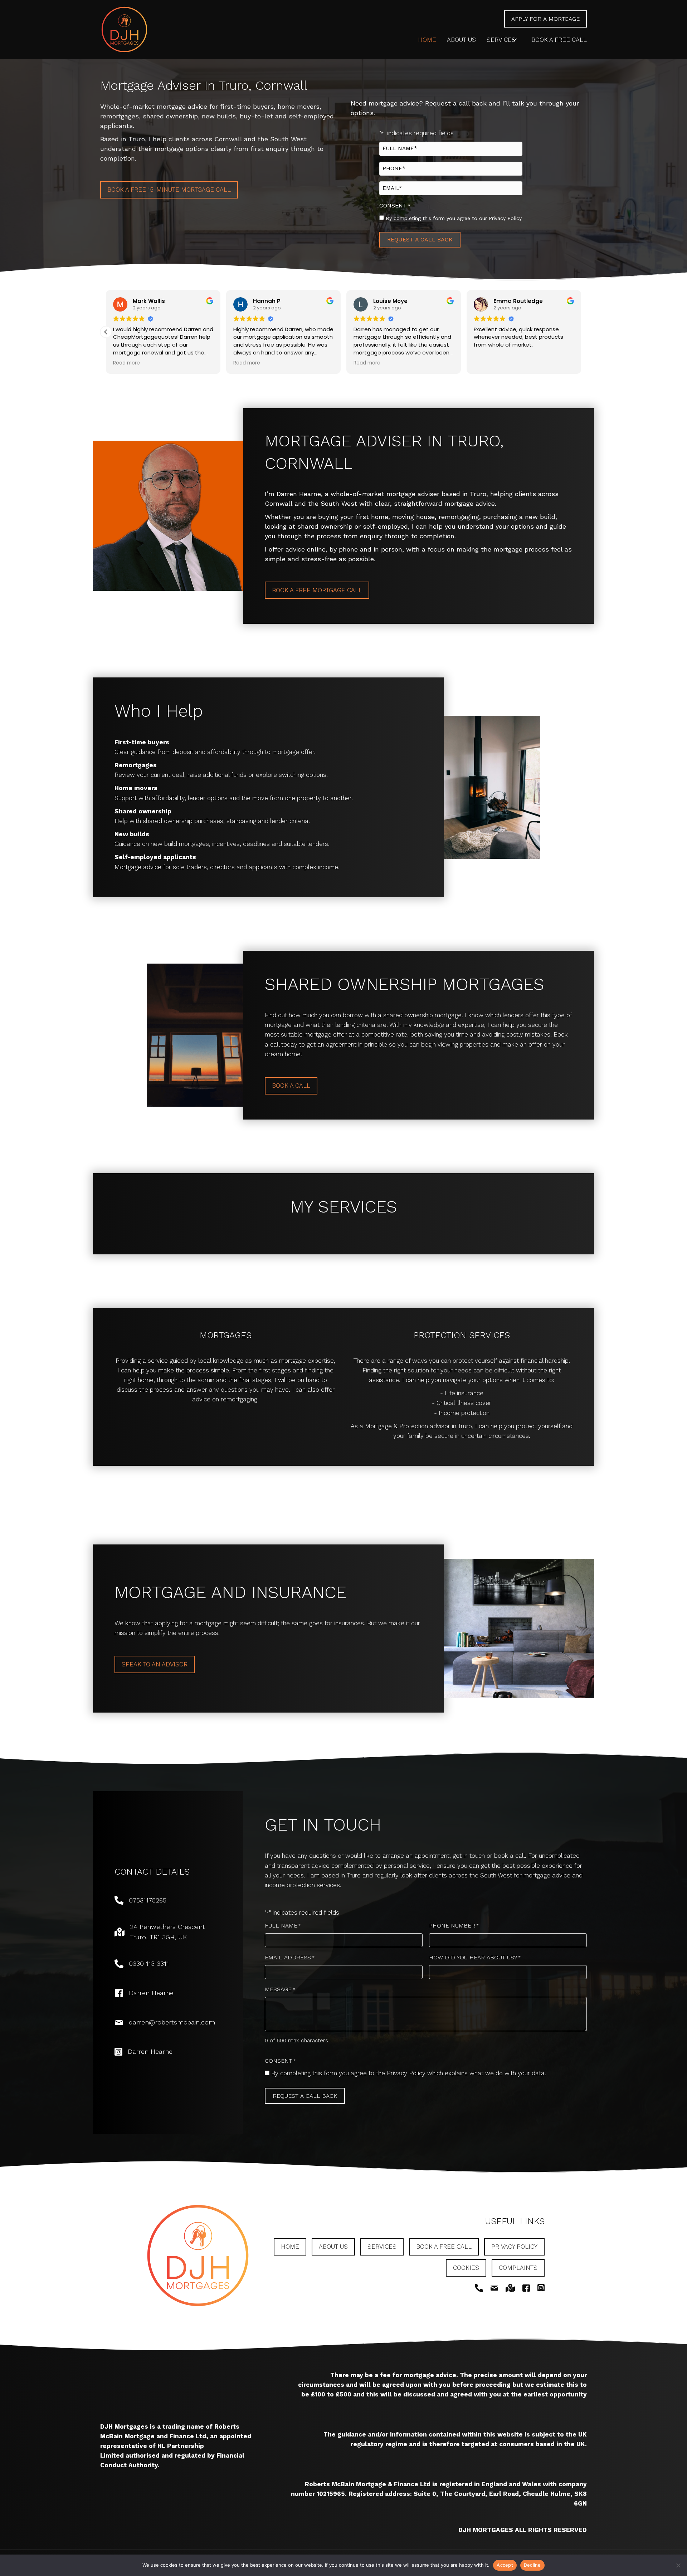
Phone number (454, 1926)
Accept (505, 2565)
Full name (283, 1926)
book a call (291, 1086)
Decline (532, 2565)
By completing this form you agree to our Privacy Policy (454, 218)
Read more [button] (193, 363)
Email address (290, 1957)
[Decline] (678, 2565)
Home (290, 2247)
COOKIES (466, 2268)
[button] (515, 40)
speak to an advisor (155, 1664)
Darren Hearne (151, 1993)
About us (333, 2247)
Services (382, 2247)
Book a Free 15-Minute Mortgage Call (169, 190)
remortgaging (239, 1399)
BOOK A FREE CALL (444, 2247)
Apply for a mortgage (545, 19)
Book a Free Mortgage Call (317, 590)
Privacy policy (514, 2247)
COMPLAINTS (518, 2268)
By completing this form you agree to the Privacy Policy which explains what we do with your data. (409, 2073)
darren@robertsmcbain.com (172, 2022)
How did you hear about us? (475, 1957)
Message (280, 1989)
